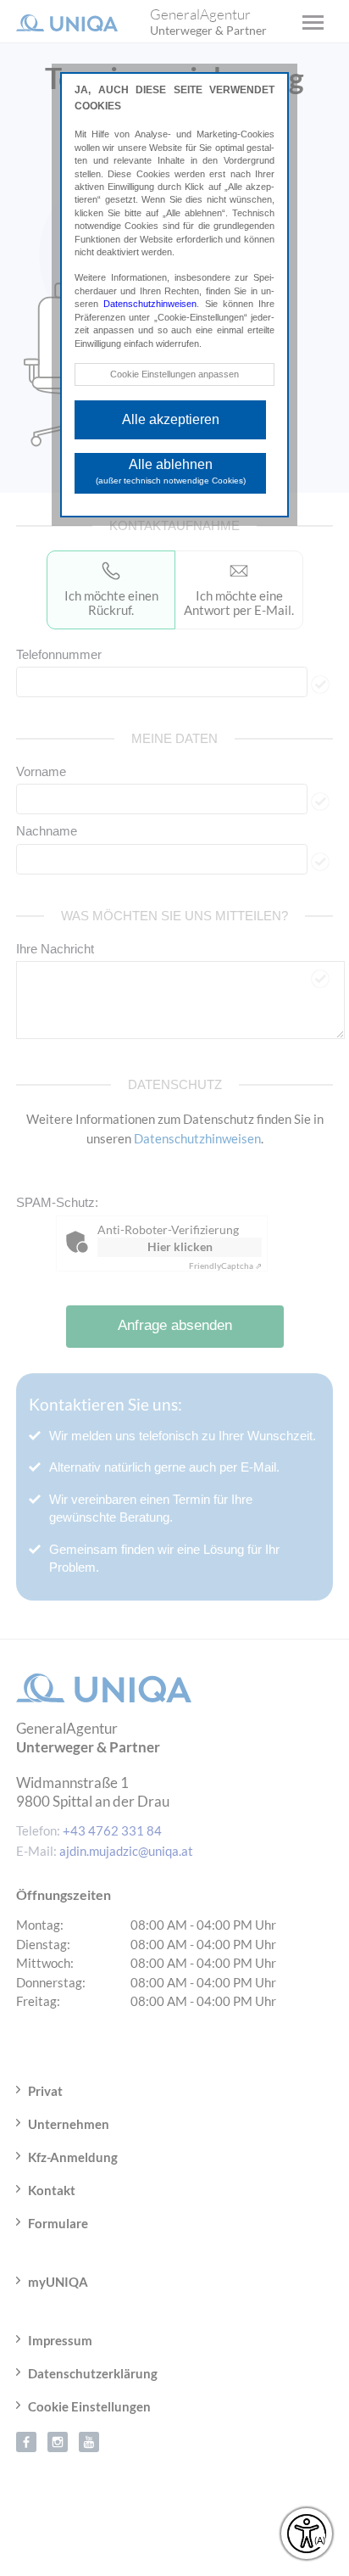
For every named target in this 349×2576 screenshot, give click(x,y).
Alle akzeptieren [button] (171, 419)
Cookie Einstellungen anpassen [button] (174, 374)
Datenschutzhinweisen (150, 304)
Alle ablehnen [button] (171, 471)
